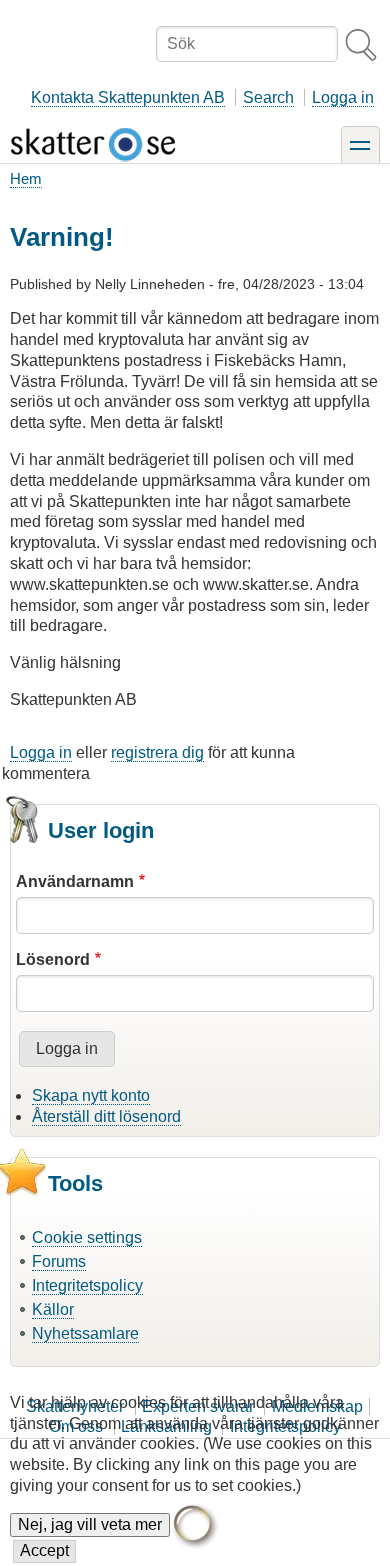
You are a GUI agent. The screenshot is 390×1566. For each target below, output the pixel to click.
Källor (53, 1309)
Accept (44, 1550)
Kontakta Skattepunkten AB (128, 97)
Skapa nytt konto (91, 1095)
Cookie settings (87, 1237)
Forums (59, 1261)
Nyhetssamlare (85, 1333)
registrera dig (157, 752)
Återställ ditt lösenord (106, 1116)
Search (268, 97)
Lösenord (53, 959)
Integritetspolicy (87, 1285)
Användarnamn (75, 881)
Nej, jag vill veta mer (90, 1524)
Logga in (343, 97)
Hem (26, 178)
